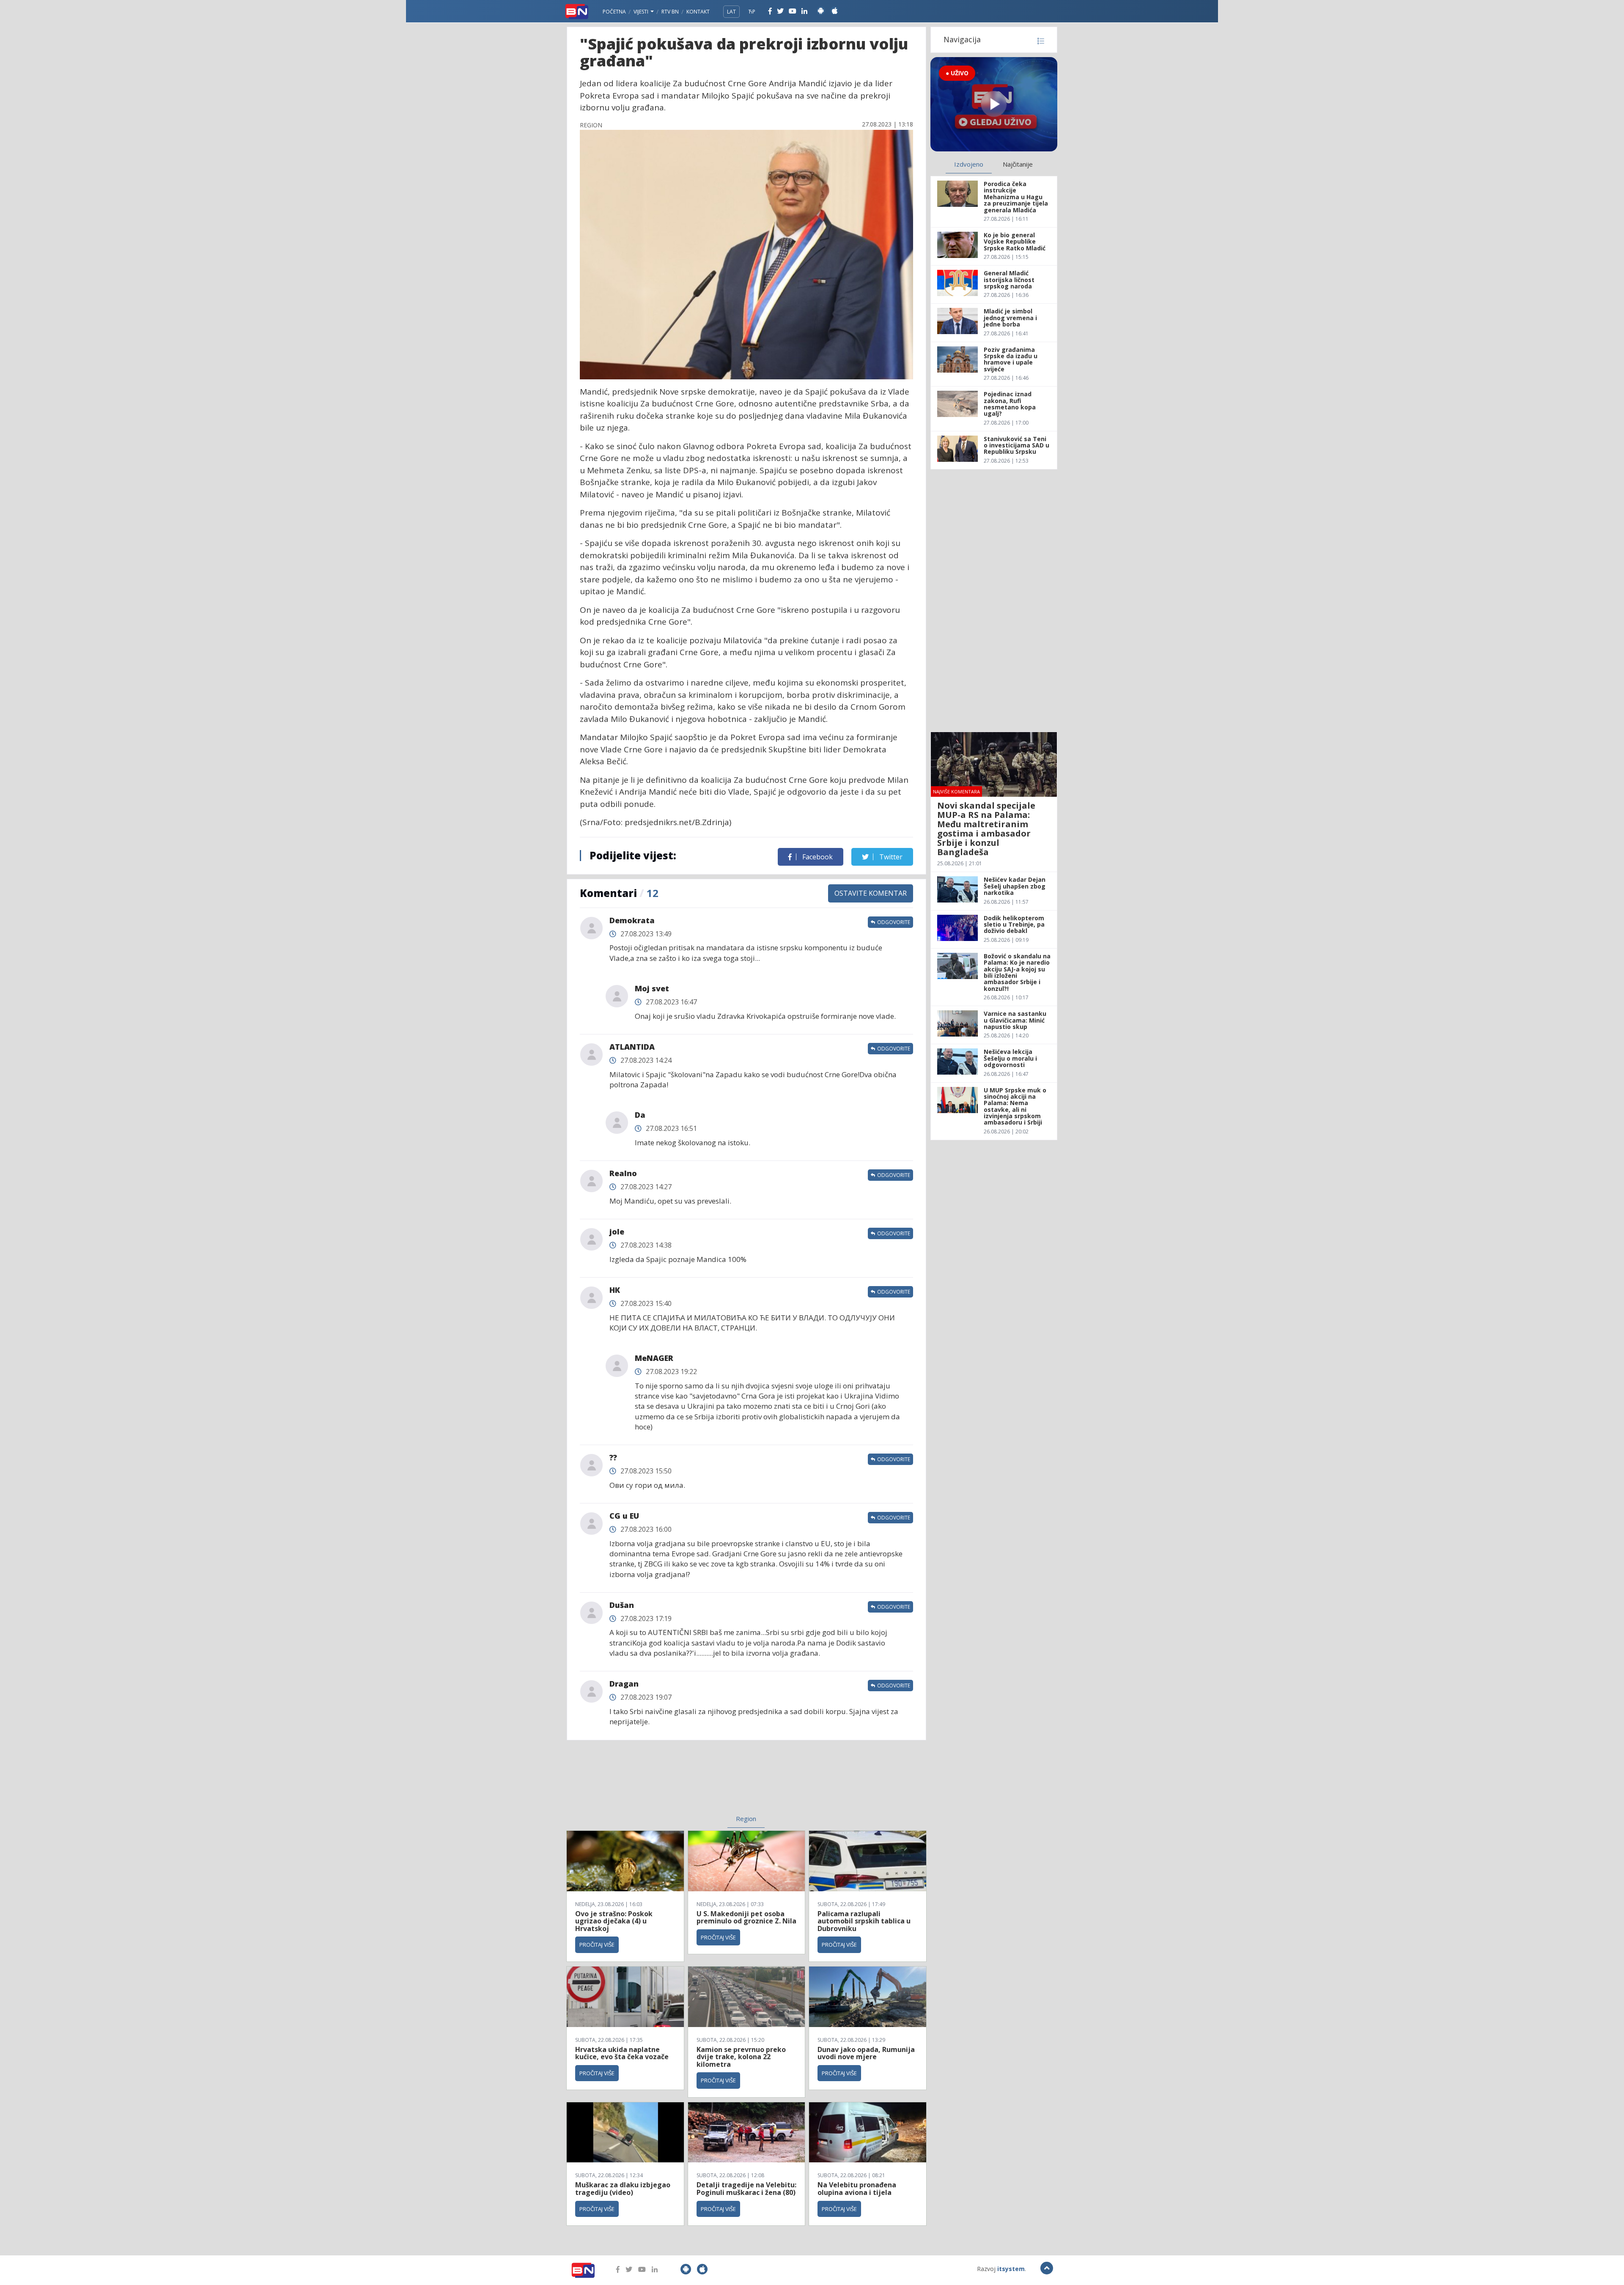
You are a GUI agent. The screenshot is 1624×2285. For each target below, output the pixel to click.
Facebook (817, 857)
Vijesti (642, 12)
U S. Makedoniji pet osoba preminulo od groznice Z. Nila (746, 1917)
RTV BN (670, 12)
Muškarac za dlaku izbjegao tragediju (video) (623, 2189)
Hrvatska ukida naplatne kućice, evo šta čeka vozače (622, 2053)
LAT (731, 12)
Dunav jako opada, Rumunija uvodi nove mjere (866, 2053)
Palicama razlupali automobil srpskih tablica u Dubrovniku (864, 1921)
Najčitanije (1018, 164)
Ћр (752, 12)
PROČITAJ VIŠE (597, 1945)
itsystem (1011, 2269)
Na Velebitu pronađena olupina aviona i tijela (857, 2189)
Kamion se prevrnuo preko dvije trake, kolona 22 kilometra (741, 2057)
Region (746, 1819)
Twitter (890, 857)
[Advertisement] (677, 1783)
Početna (614, 12)
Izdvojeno (969, 164)
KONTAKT (698, 12)
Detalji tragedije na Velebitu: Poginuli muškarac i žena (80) (746, 2189)
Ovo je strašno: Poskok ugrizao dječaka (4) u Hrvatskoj (614, 1921)
